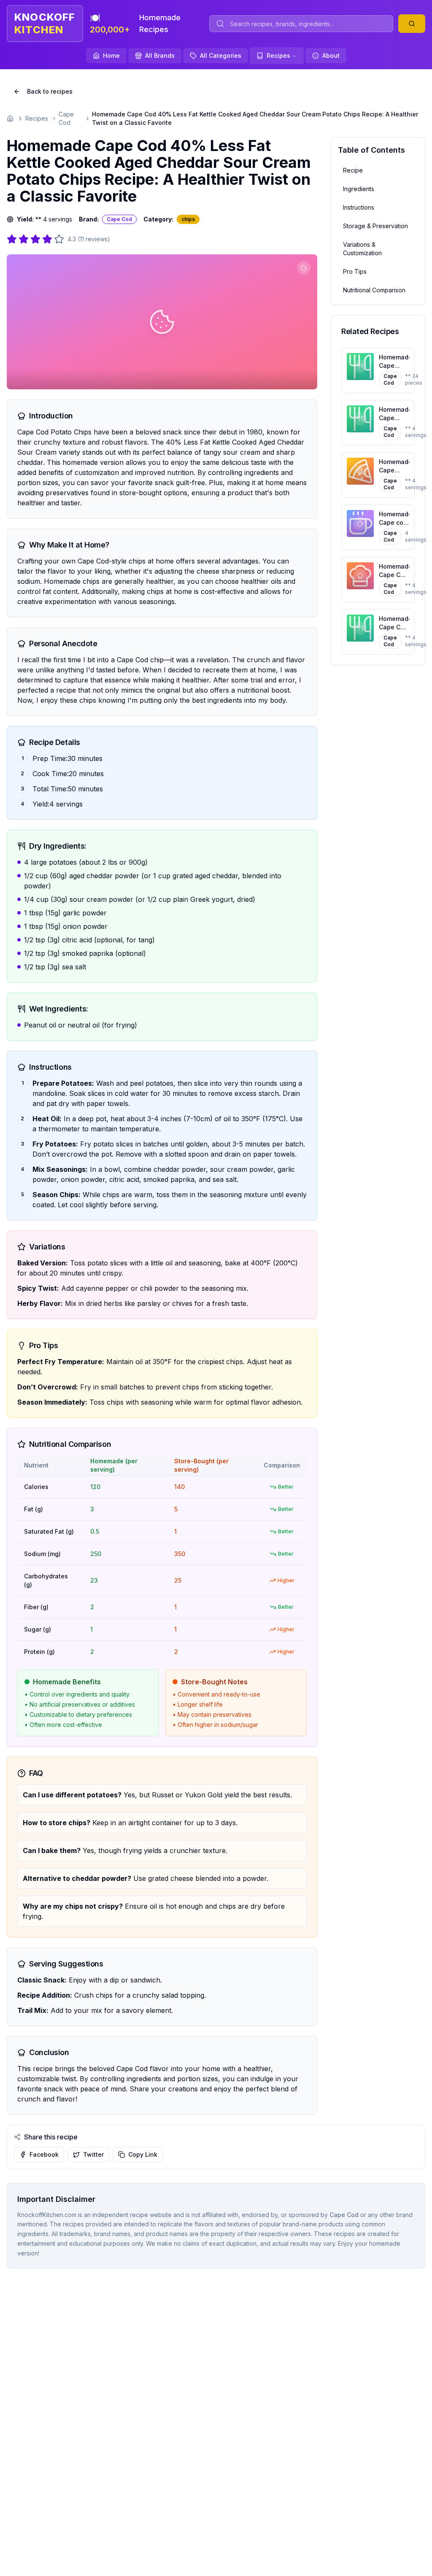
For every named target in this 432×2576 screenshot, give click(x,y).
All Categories (221, 55)
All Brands (160, 55)
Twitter (93, 2154)
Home (111, 55)
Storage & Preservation (375, 226)
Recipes (278, 55)
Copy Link (143, 2154)
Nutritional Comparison (374, 290)
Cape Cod (66, 118)
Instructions (359, 207)
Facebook (44, 2154)
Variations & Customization (362, 249)
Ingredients (359, 189)
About (331, 55)
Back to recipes (50, 91)
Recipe (353, 170)
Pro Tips (355, 271)
